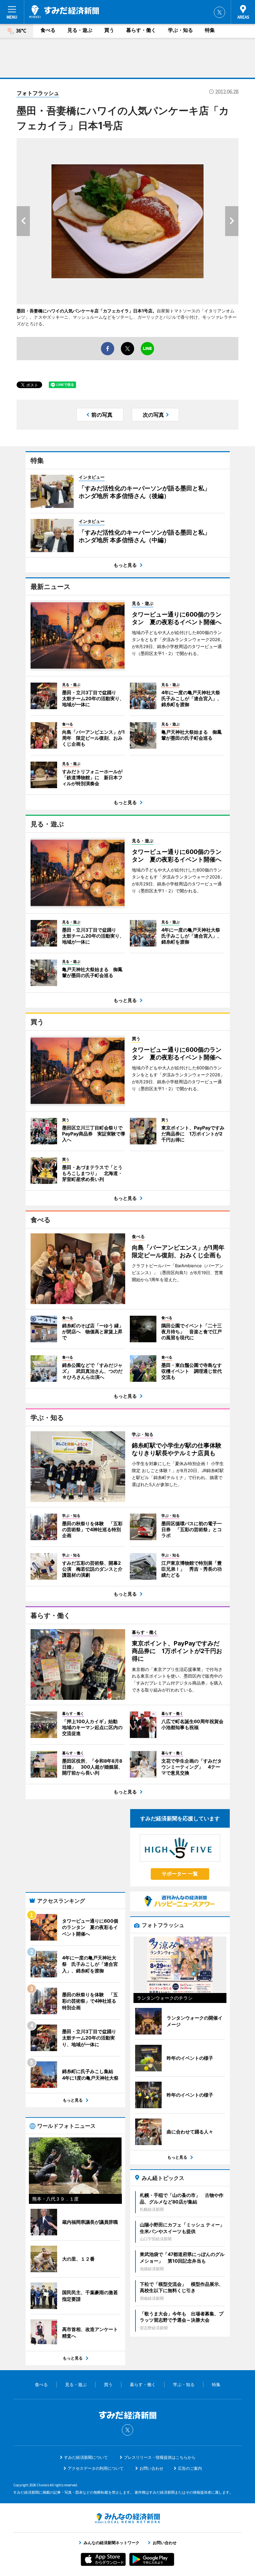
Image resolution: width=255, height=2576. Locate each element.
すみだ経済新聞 (64, 12)
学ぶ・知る (180, 30)
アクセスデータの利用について (96, 2468)
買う (109, 30)
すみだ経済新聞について (86, 2457)
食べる (48, 30)
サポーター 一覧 (180, 1874)
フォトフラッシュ (38, 93)
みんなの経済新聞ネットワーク (127, 2518)
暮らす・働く (141, 30)
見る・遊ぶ (80, 30)
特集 (210, 30)
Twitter (219, 12)
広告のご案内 (190, 2468)
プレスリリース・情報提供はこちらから (160, 2457)
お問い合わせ (151, 2468)
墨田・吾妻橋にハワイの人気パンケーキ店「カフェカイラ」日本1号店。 (87, 311)
